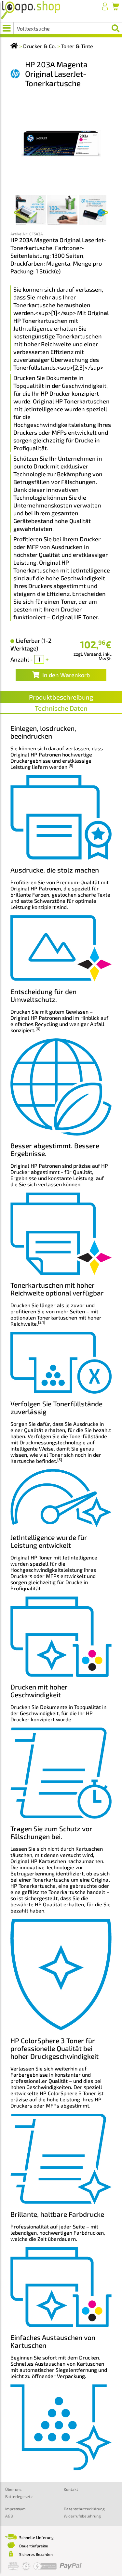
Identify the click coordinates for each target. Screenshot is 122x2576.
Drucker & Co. (40, 46)
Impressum (15, 2509)
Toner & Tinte (77, 46)
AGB (9, 2516)
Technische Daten (61, 708)
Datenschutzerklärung (84, 2509)
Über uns (13, 2489)
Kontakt (71, 2489)
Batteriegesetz (19, 2496)
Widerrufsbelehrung (82, 2516)
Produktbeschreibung (61, 697)
